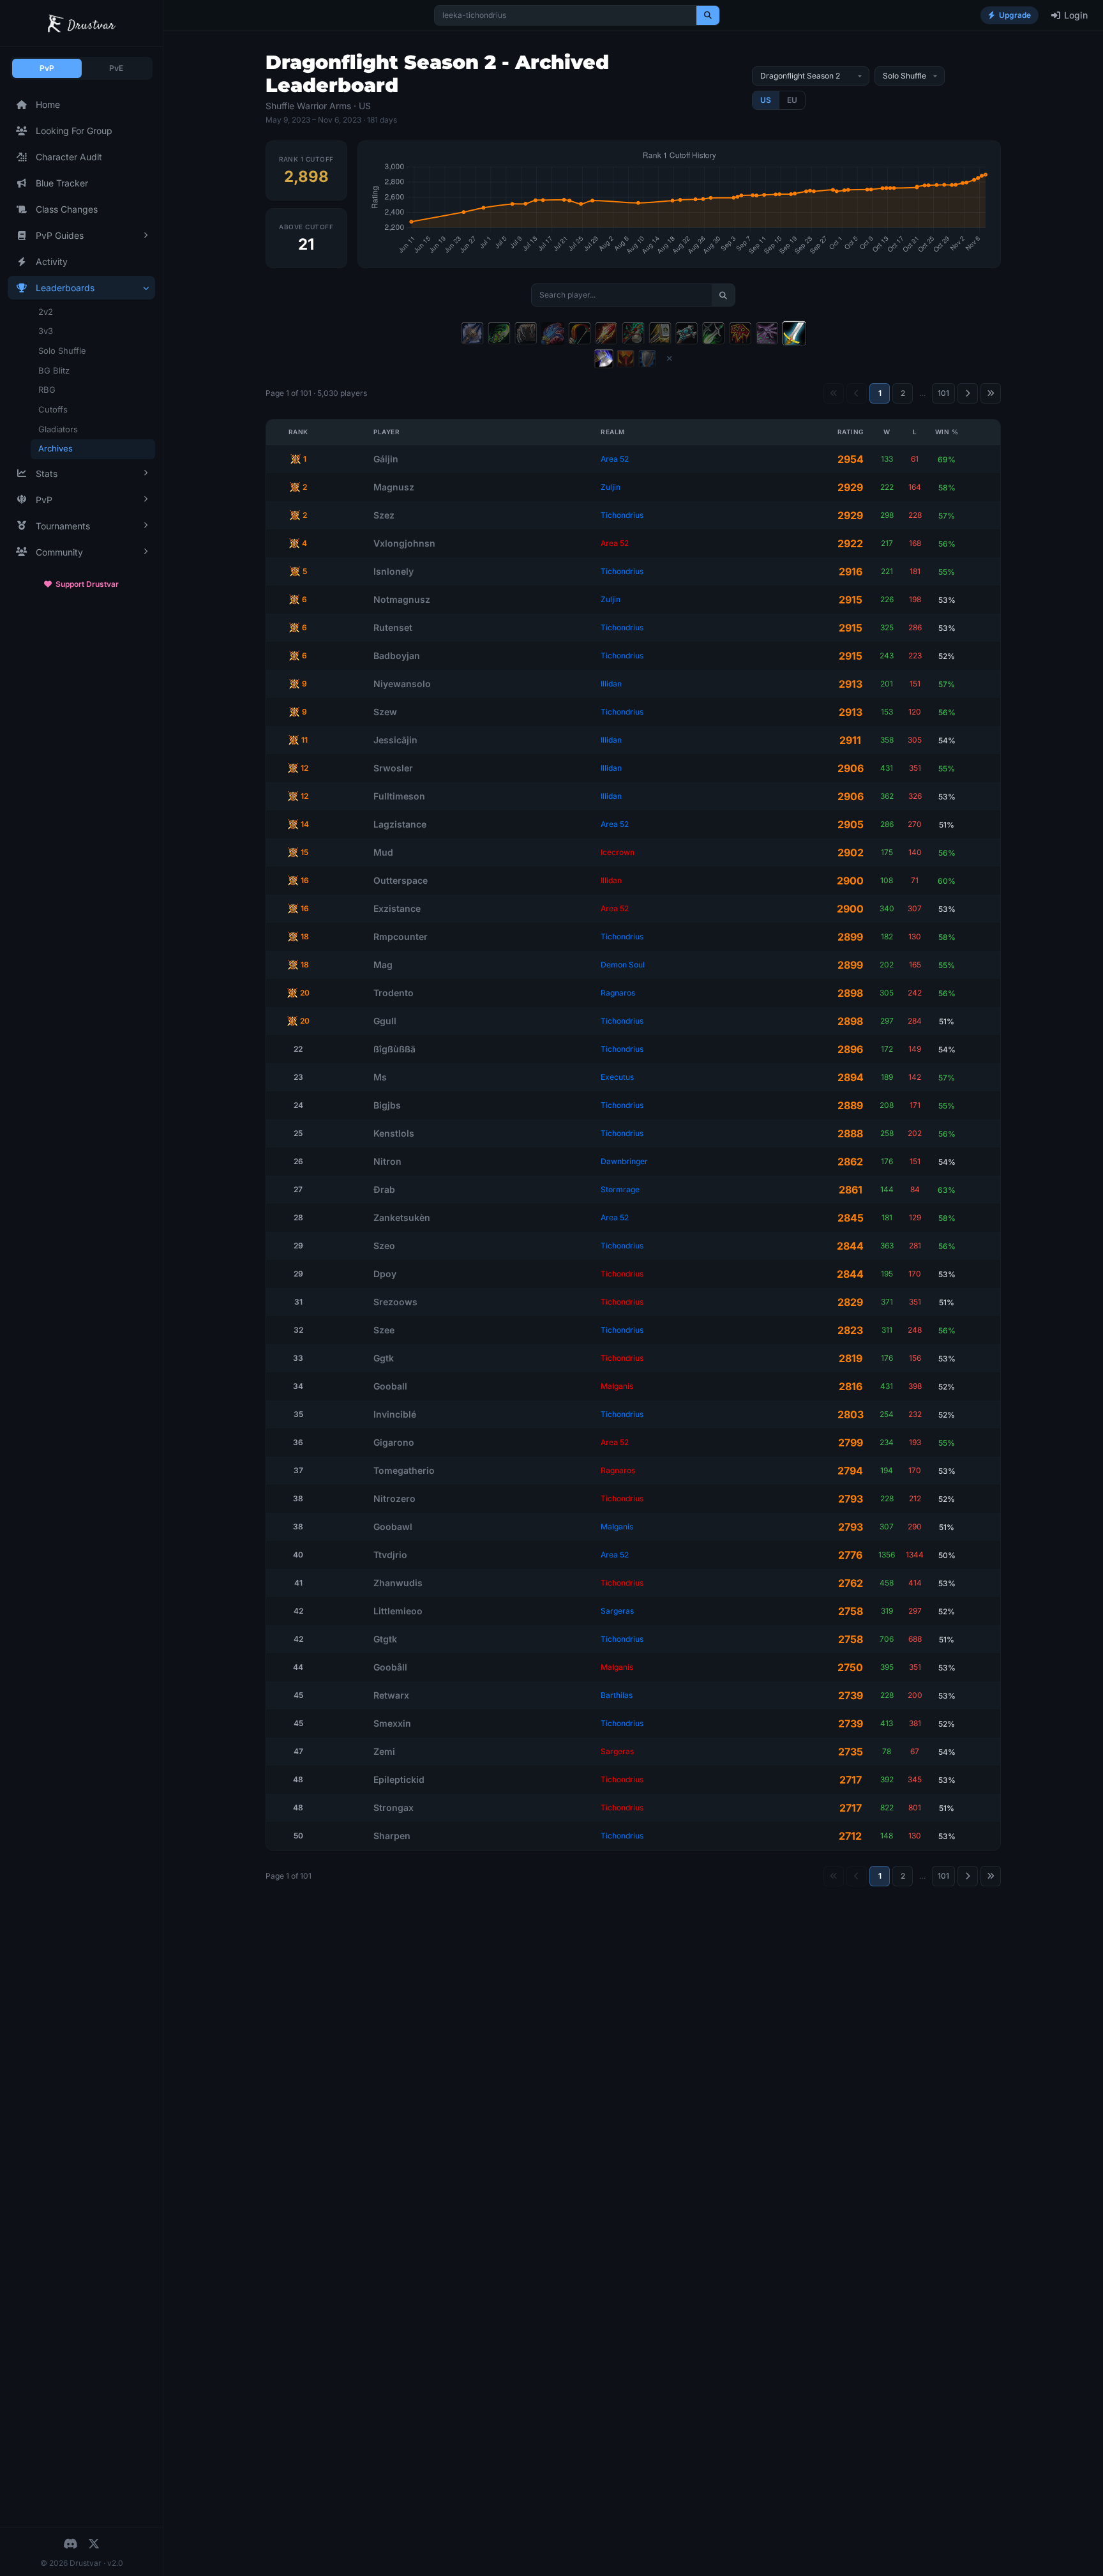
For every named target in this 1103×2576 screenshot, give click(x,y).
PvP (47, 68)
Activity (52, 261)
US (766, 100)
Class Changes (67, 209)
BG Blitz (54, 370)
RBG (47, 390)
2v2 (46, 312)
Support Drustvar (87, 584)
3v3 (46, 331)
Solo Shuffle (62, 351)
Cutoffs (53, 409)
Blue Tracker (62, 183)
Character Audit (69, 157)
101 (943, 393)
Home (48, 104)
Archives (56, 448)
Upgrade (1015, 15)
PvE (116, 68)
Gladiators (58, 429)
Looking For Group (74, 131)
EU (792, 100)
